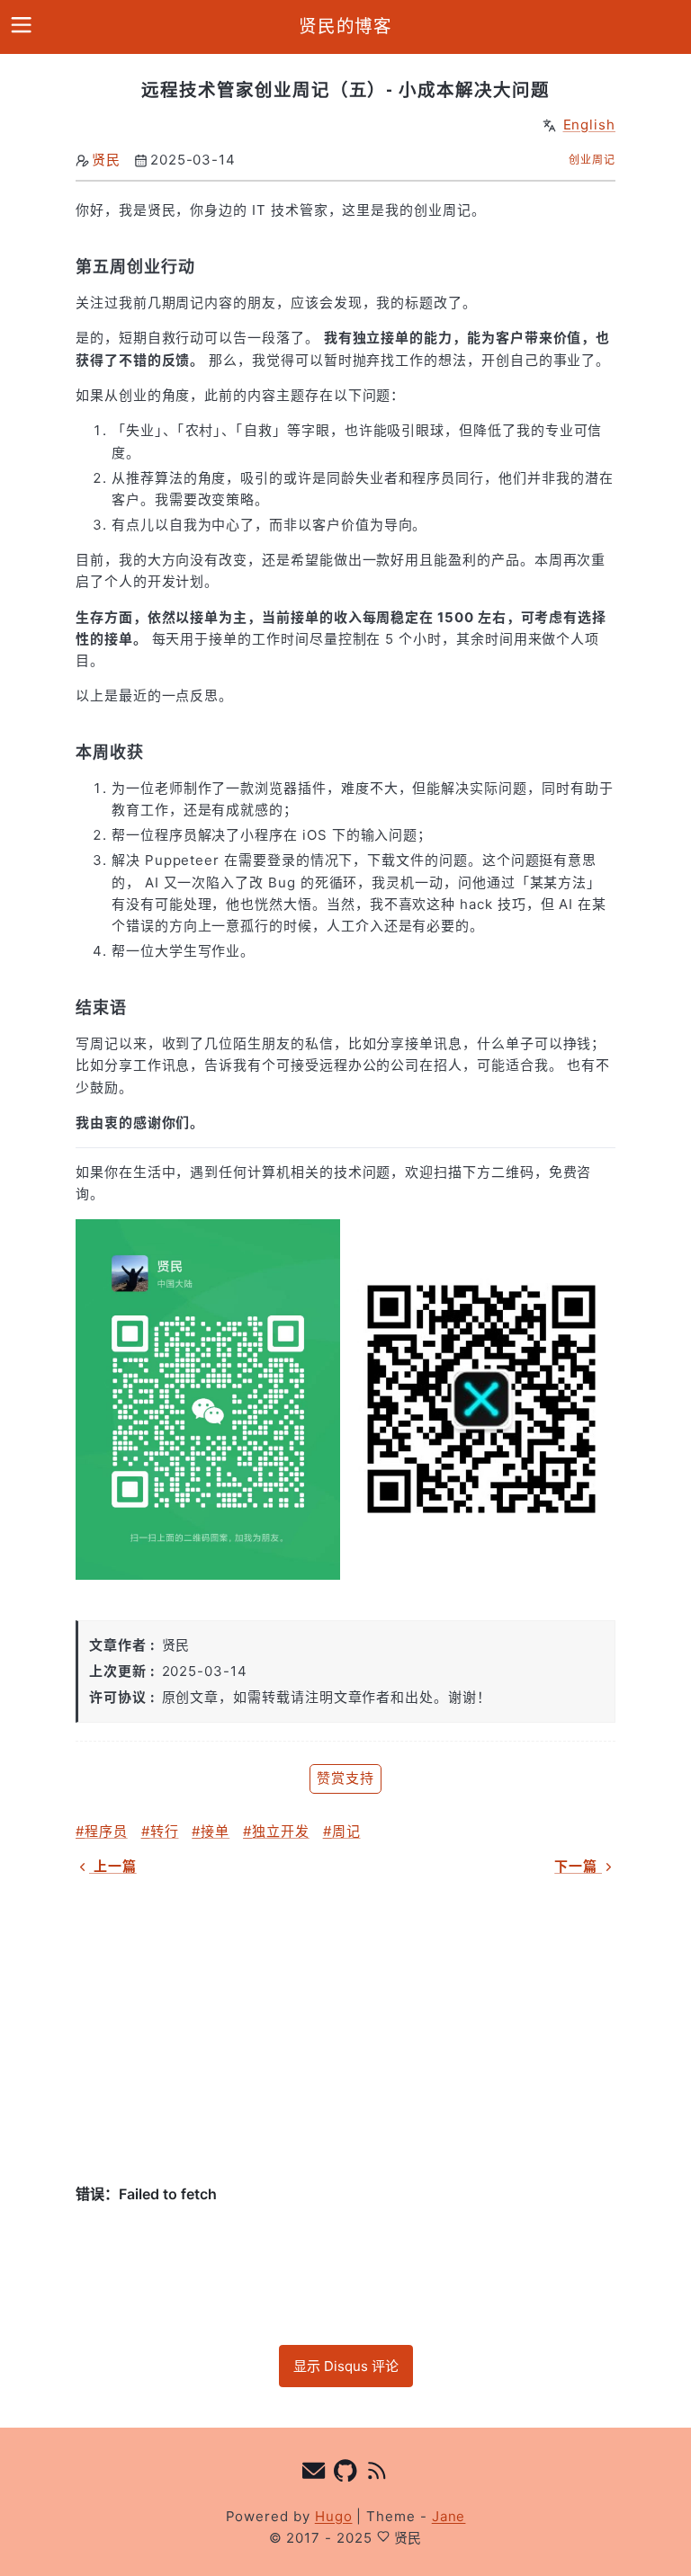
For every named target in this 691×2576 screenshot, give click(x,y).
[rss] (377, 2473)
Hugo (334, 2516)
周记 (346, 1831)
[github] (346, 2473)
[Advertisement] (345, 2030)
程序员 (106, 1831)
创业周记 (592, 160)
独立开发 (281, 1831)
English (590, 125)
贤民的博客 (346, 26)
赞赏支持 (345, 1778)
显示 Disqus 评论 (346, 2366)
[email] (314, 2473)
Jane (449, 2516)
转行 (165, 1831)
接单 (215, 1831)
